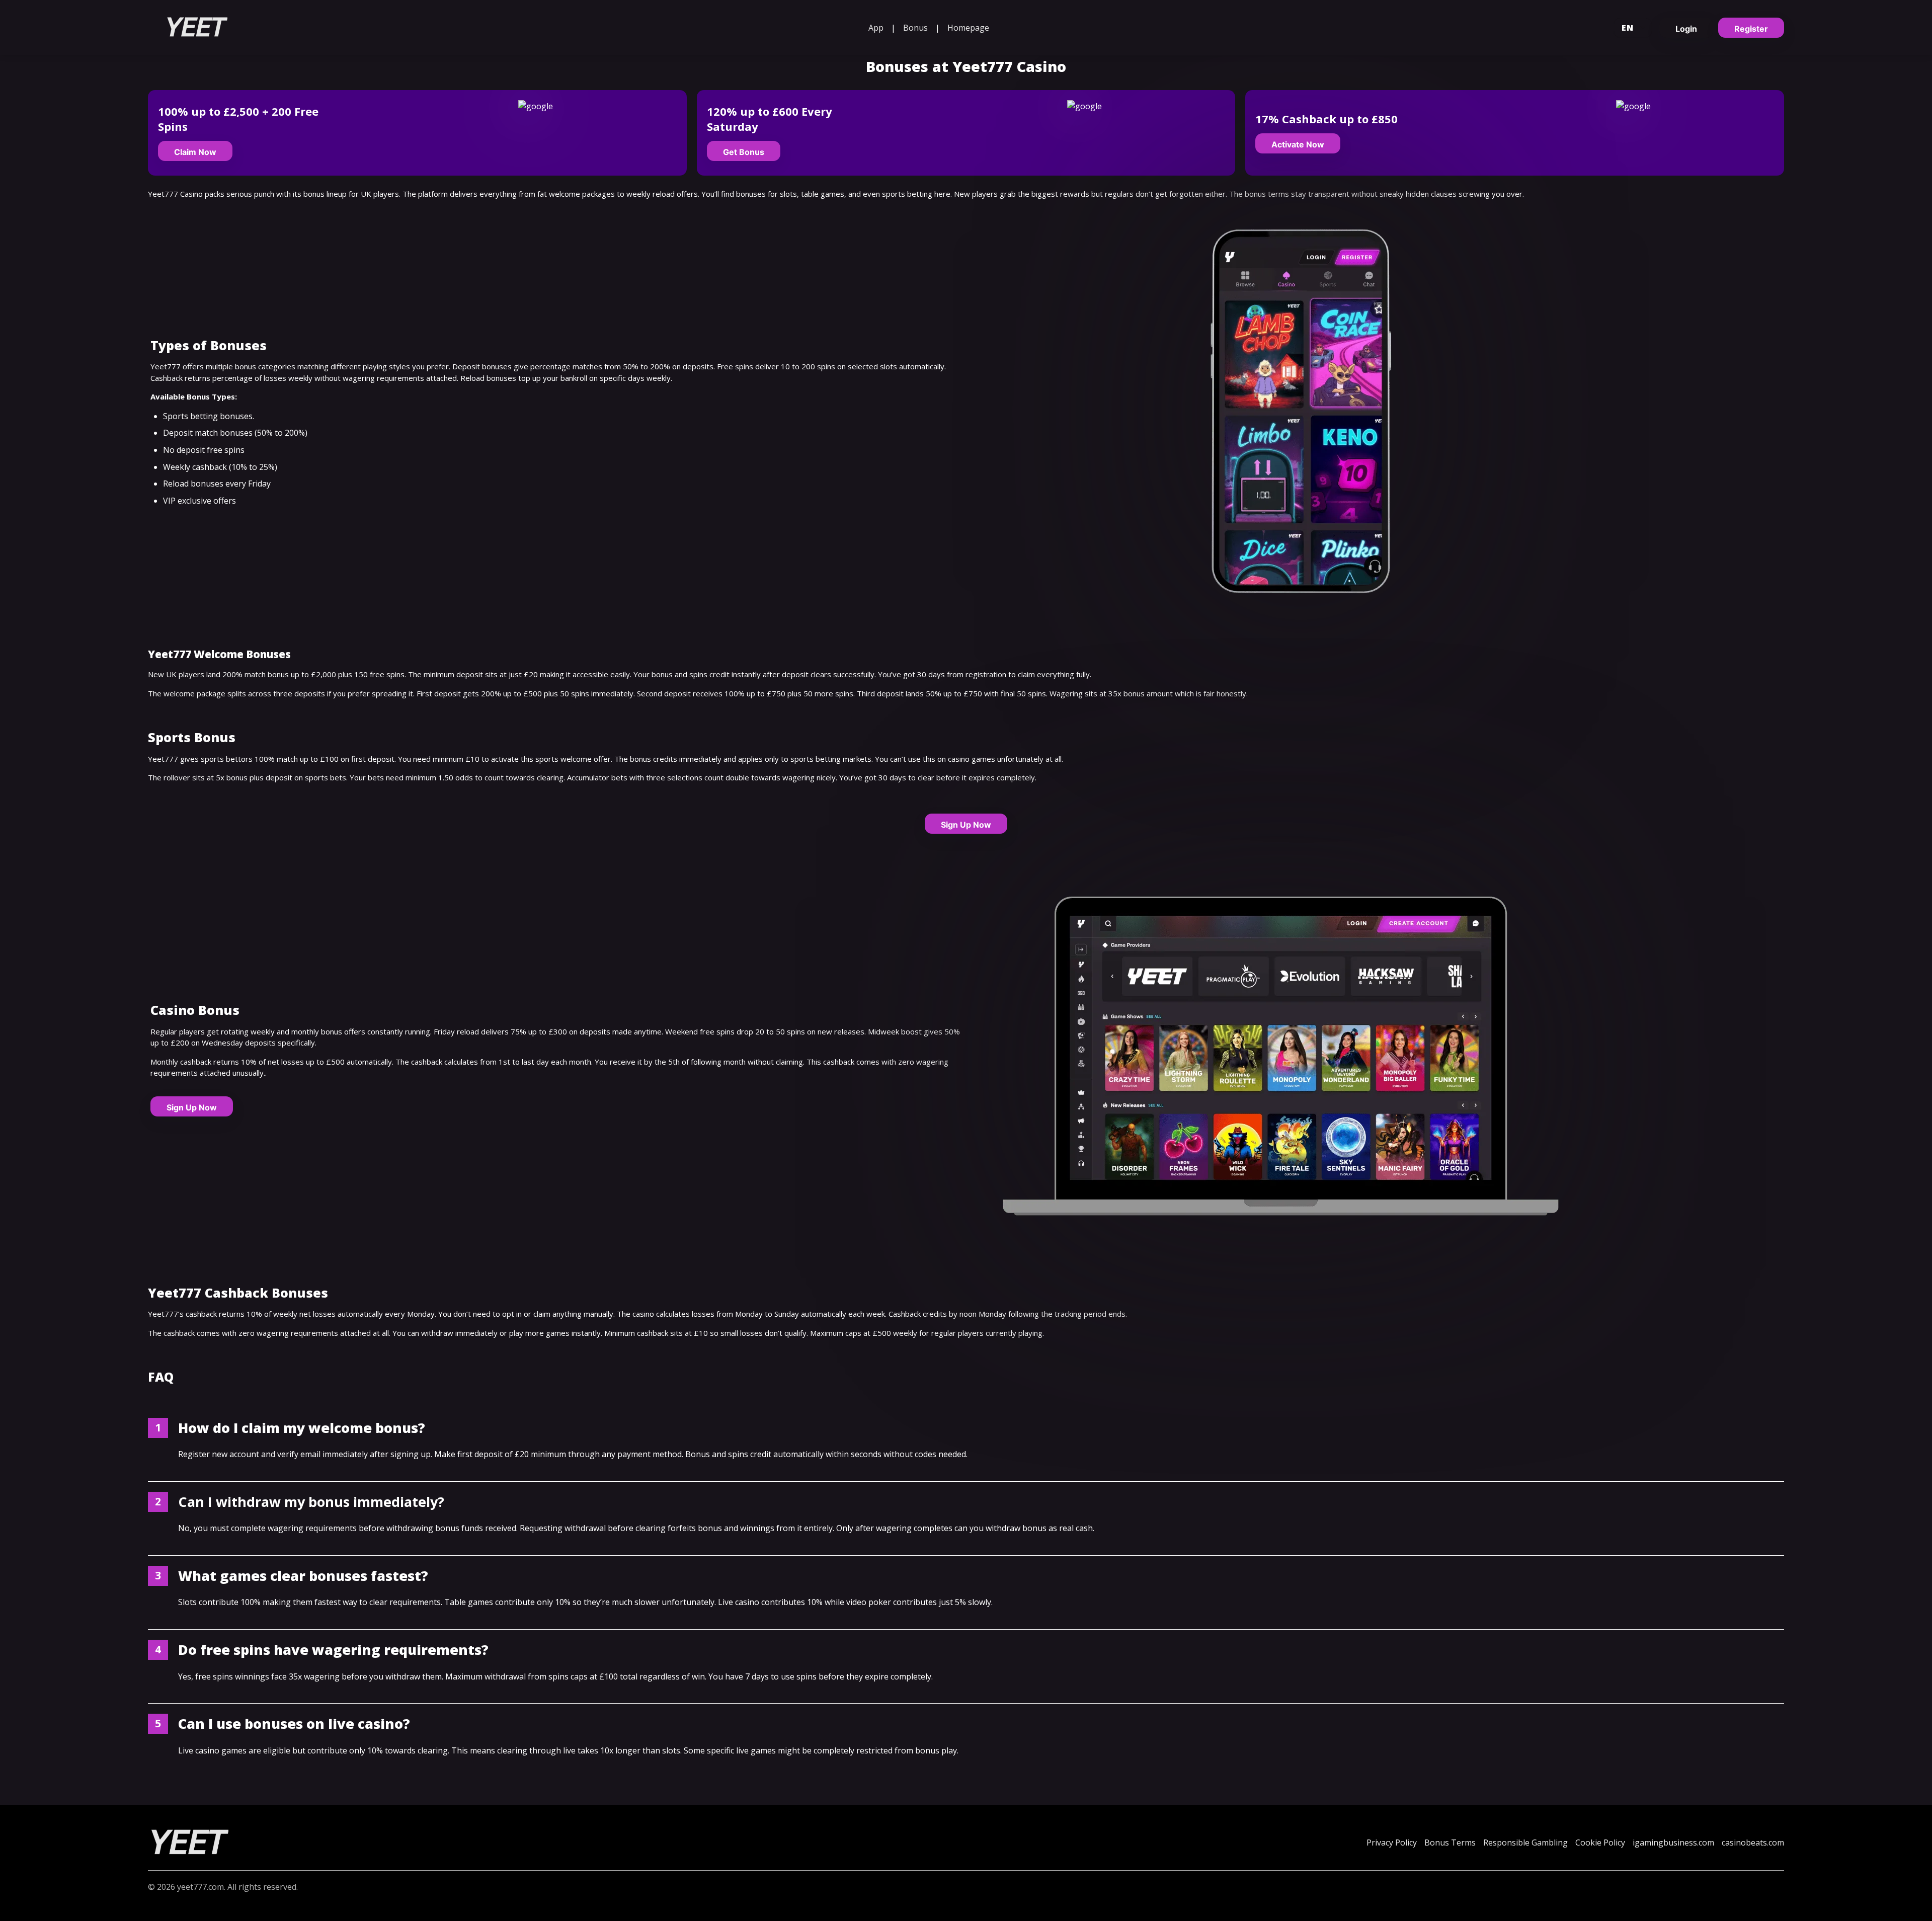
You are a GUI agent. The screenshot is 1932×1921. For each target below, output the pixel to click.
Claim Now (195, 152)
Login (1686, 29)
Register (1751, 29)
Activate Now (1298, 144)
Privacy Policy (1392, 1843)
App (876, 28)
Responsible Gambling (1525, 1843)
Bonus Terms (1450, 1843)
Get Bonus (744, 152)
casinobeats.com (1753, 1843)
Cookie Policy (1600, 1843)
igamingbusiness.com (1673, 1843)
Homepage (968, 28)
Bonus (915, 28)
